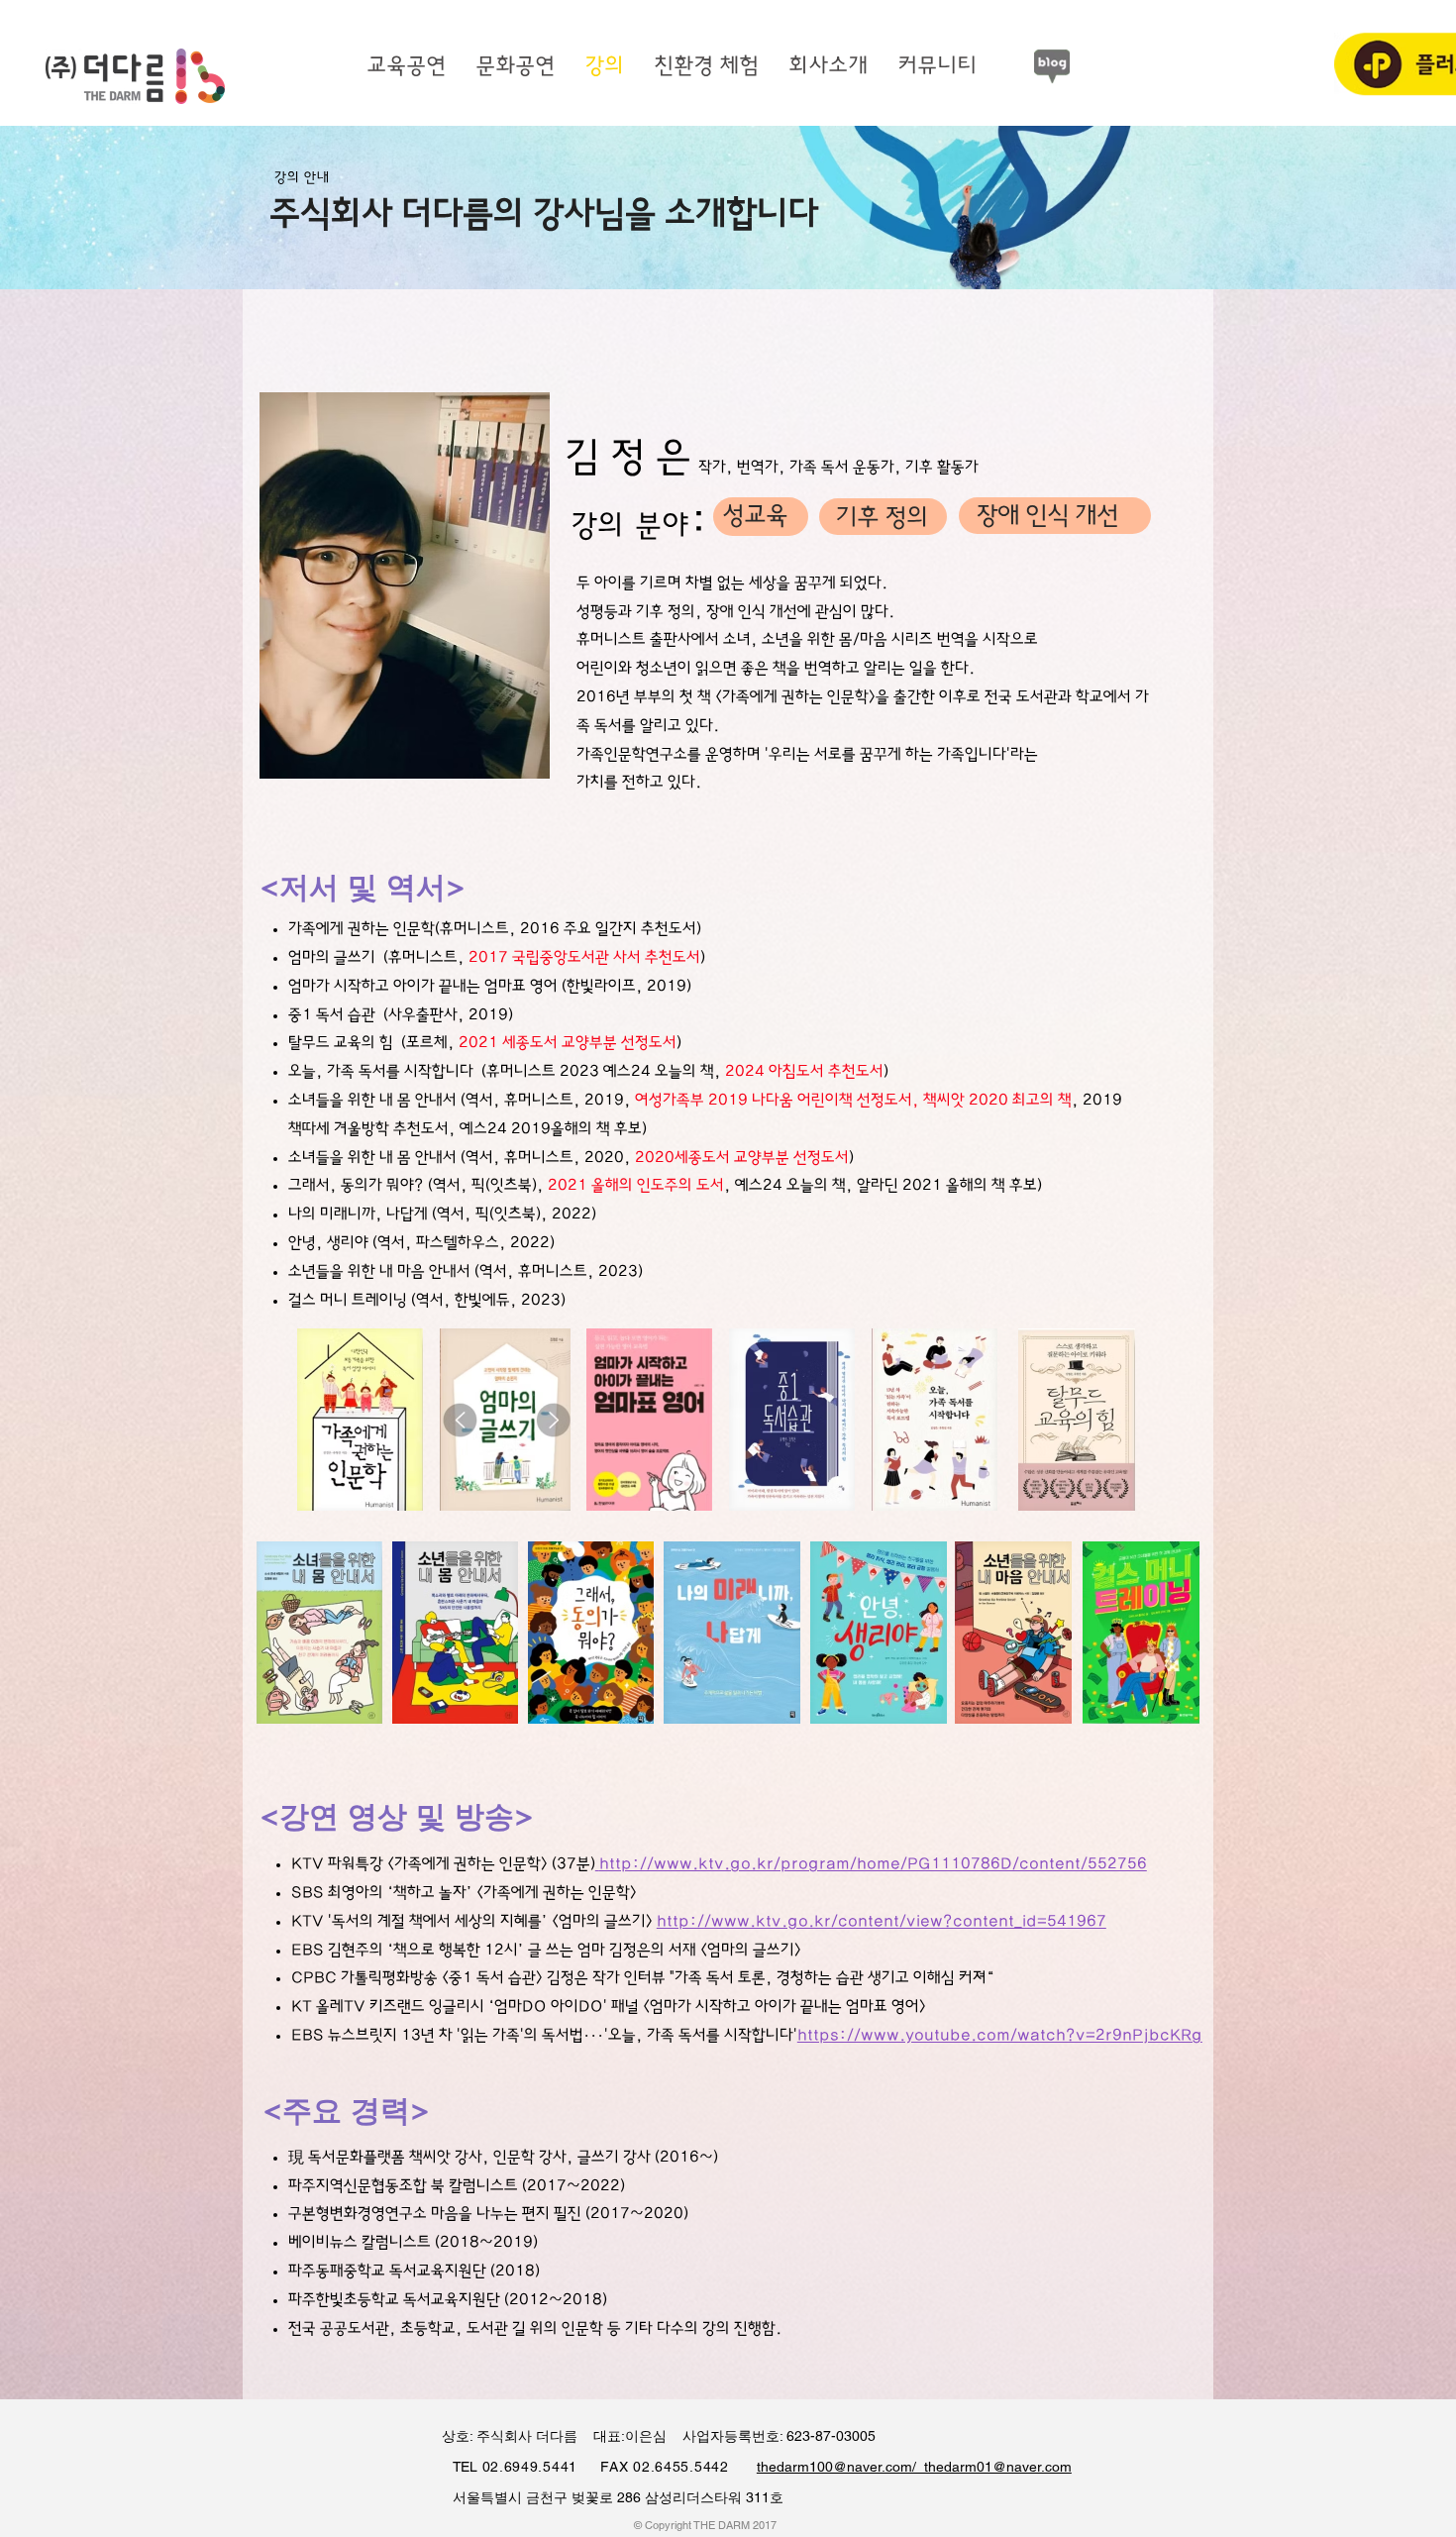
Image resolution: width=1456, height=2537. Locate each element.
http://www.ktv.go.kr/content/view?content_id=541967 (882, 1921)
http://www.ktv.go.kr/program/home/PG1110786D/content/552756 (873, 1864)
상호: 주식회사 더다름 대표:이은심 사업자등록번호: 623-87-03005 (649, 2436)
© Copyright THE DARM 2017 (705, 2525)
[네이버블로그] (1052, 66)
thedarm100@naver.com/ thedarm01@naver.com (914, 2467)
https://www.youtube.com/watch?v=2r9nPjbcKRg (1000, 2035)
